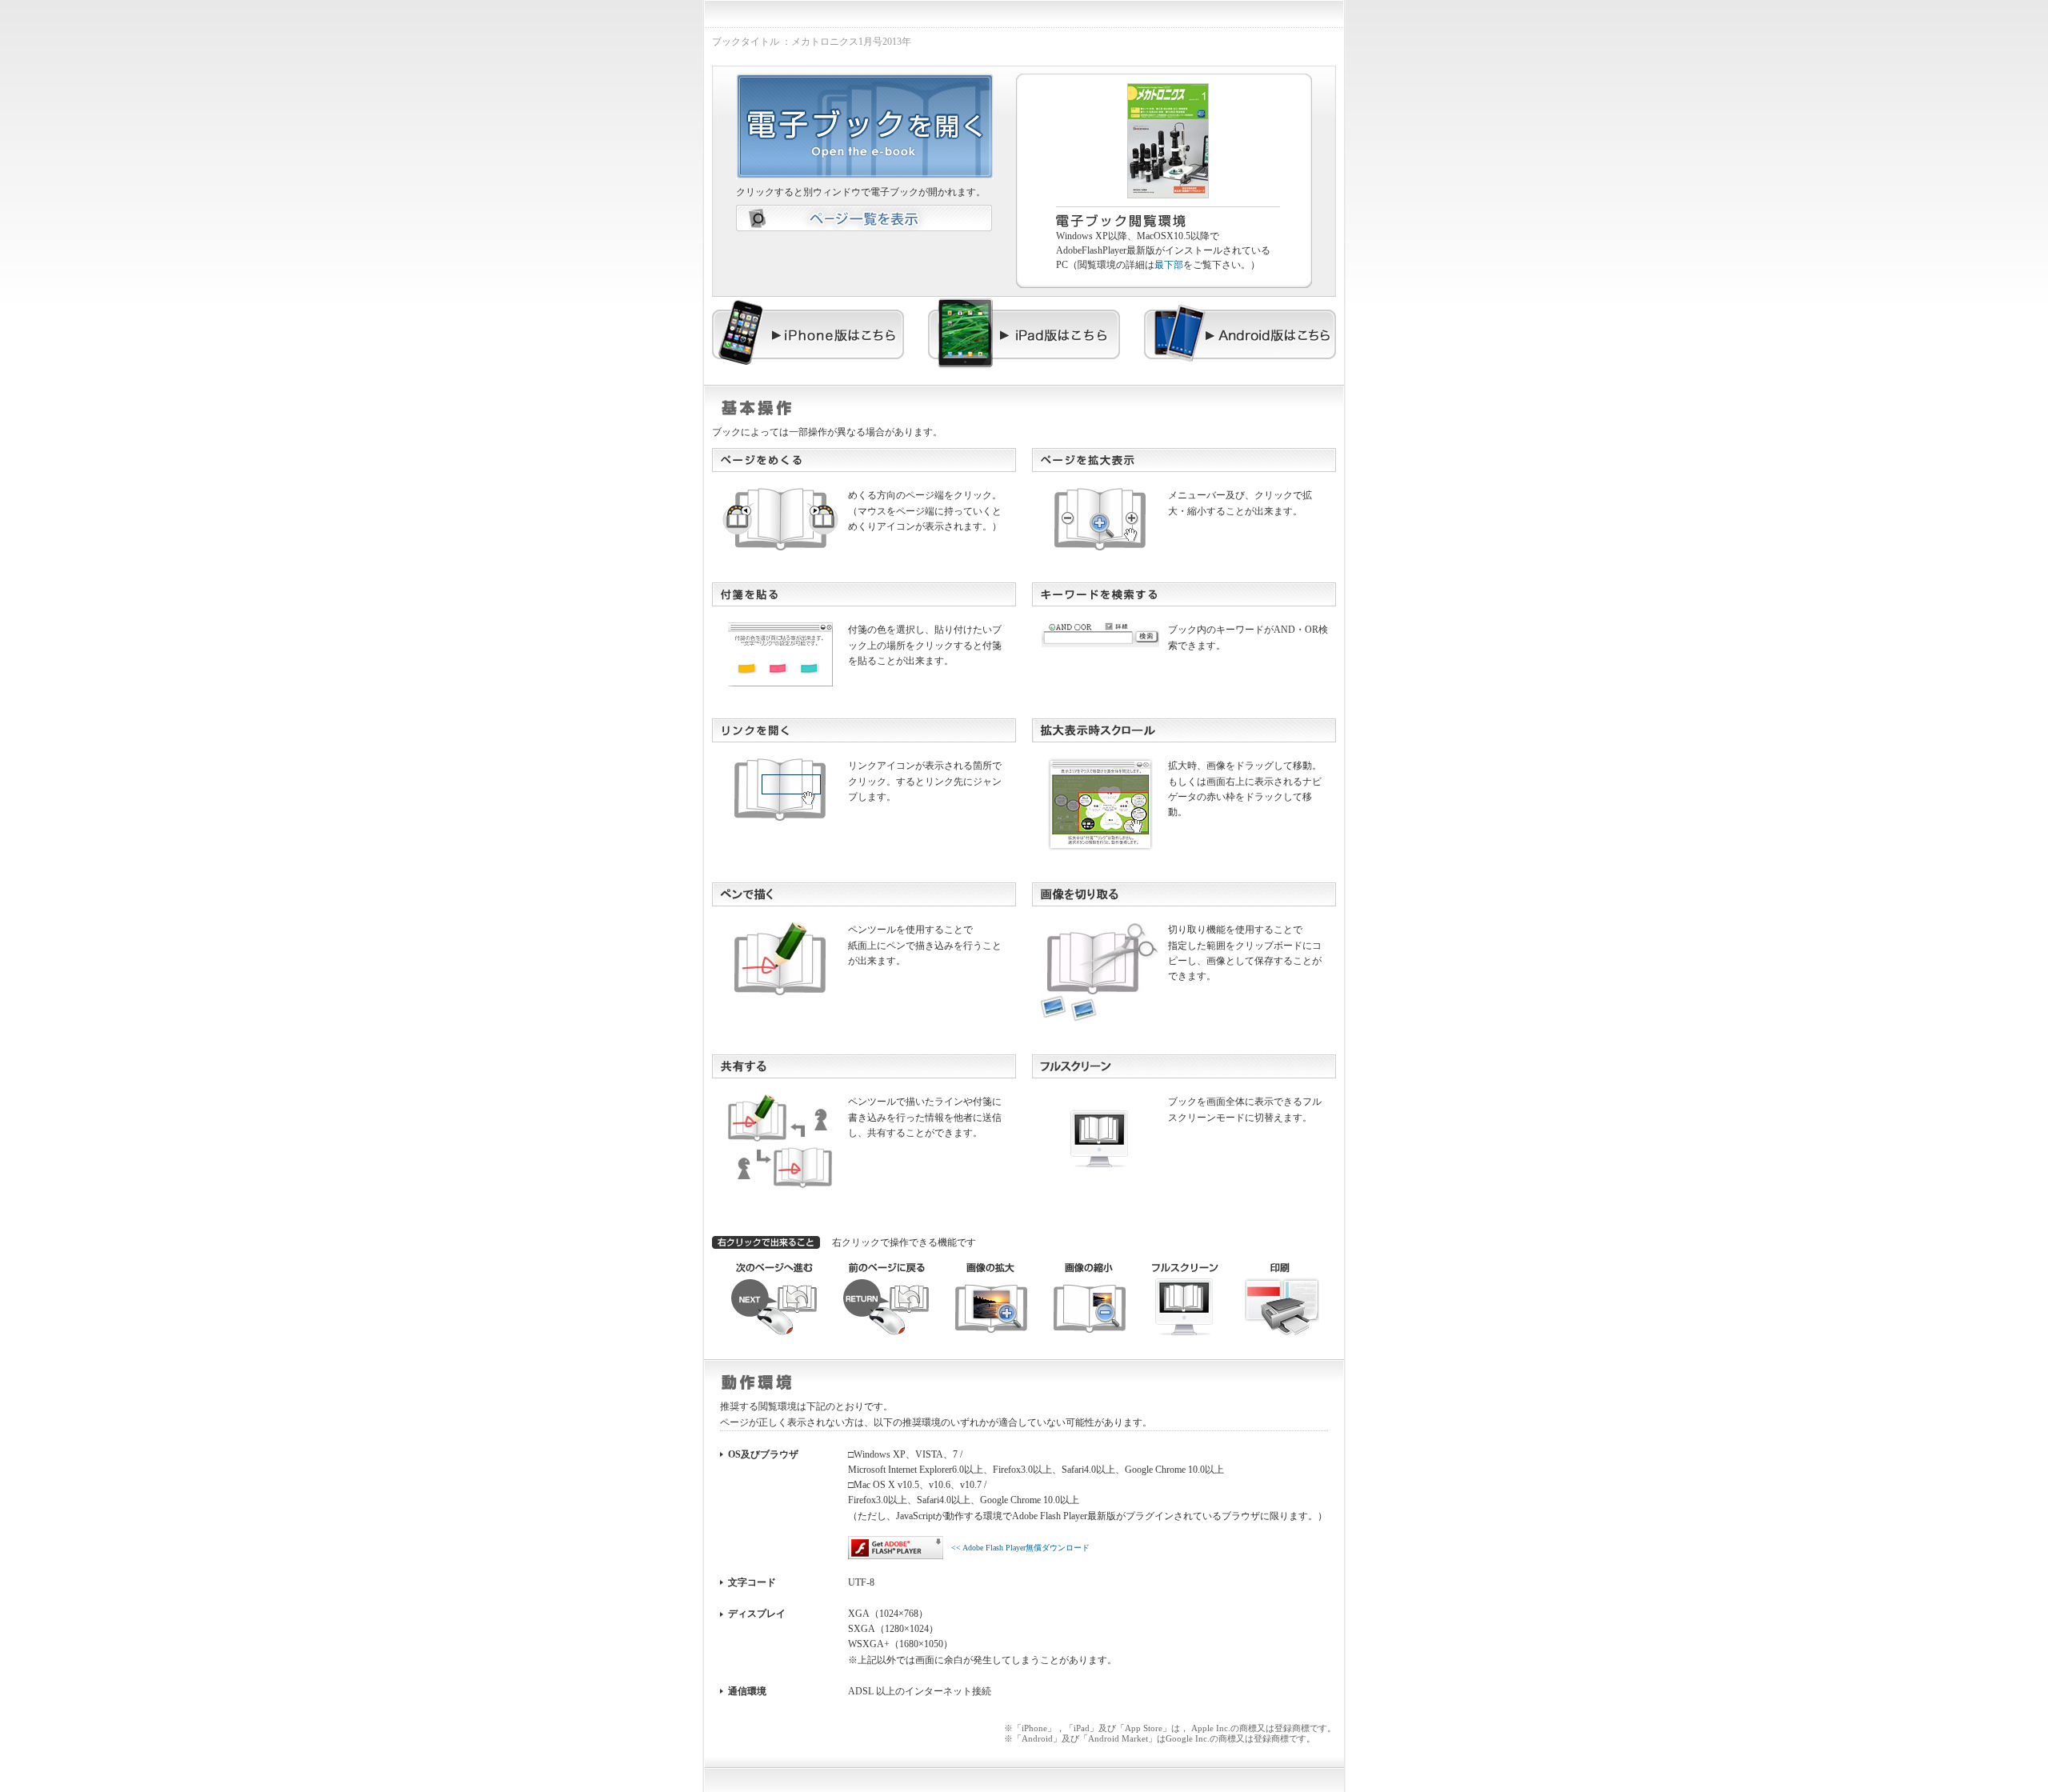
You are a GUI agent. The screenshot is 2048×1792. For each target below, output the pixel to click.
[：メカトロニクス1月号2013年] (1168, 90)
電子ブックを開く (865, 126)
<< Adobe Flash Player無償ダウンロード (1020, 1548)
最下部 (1169, 265)
